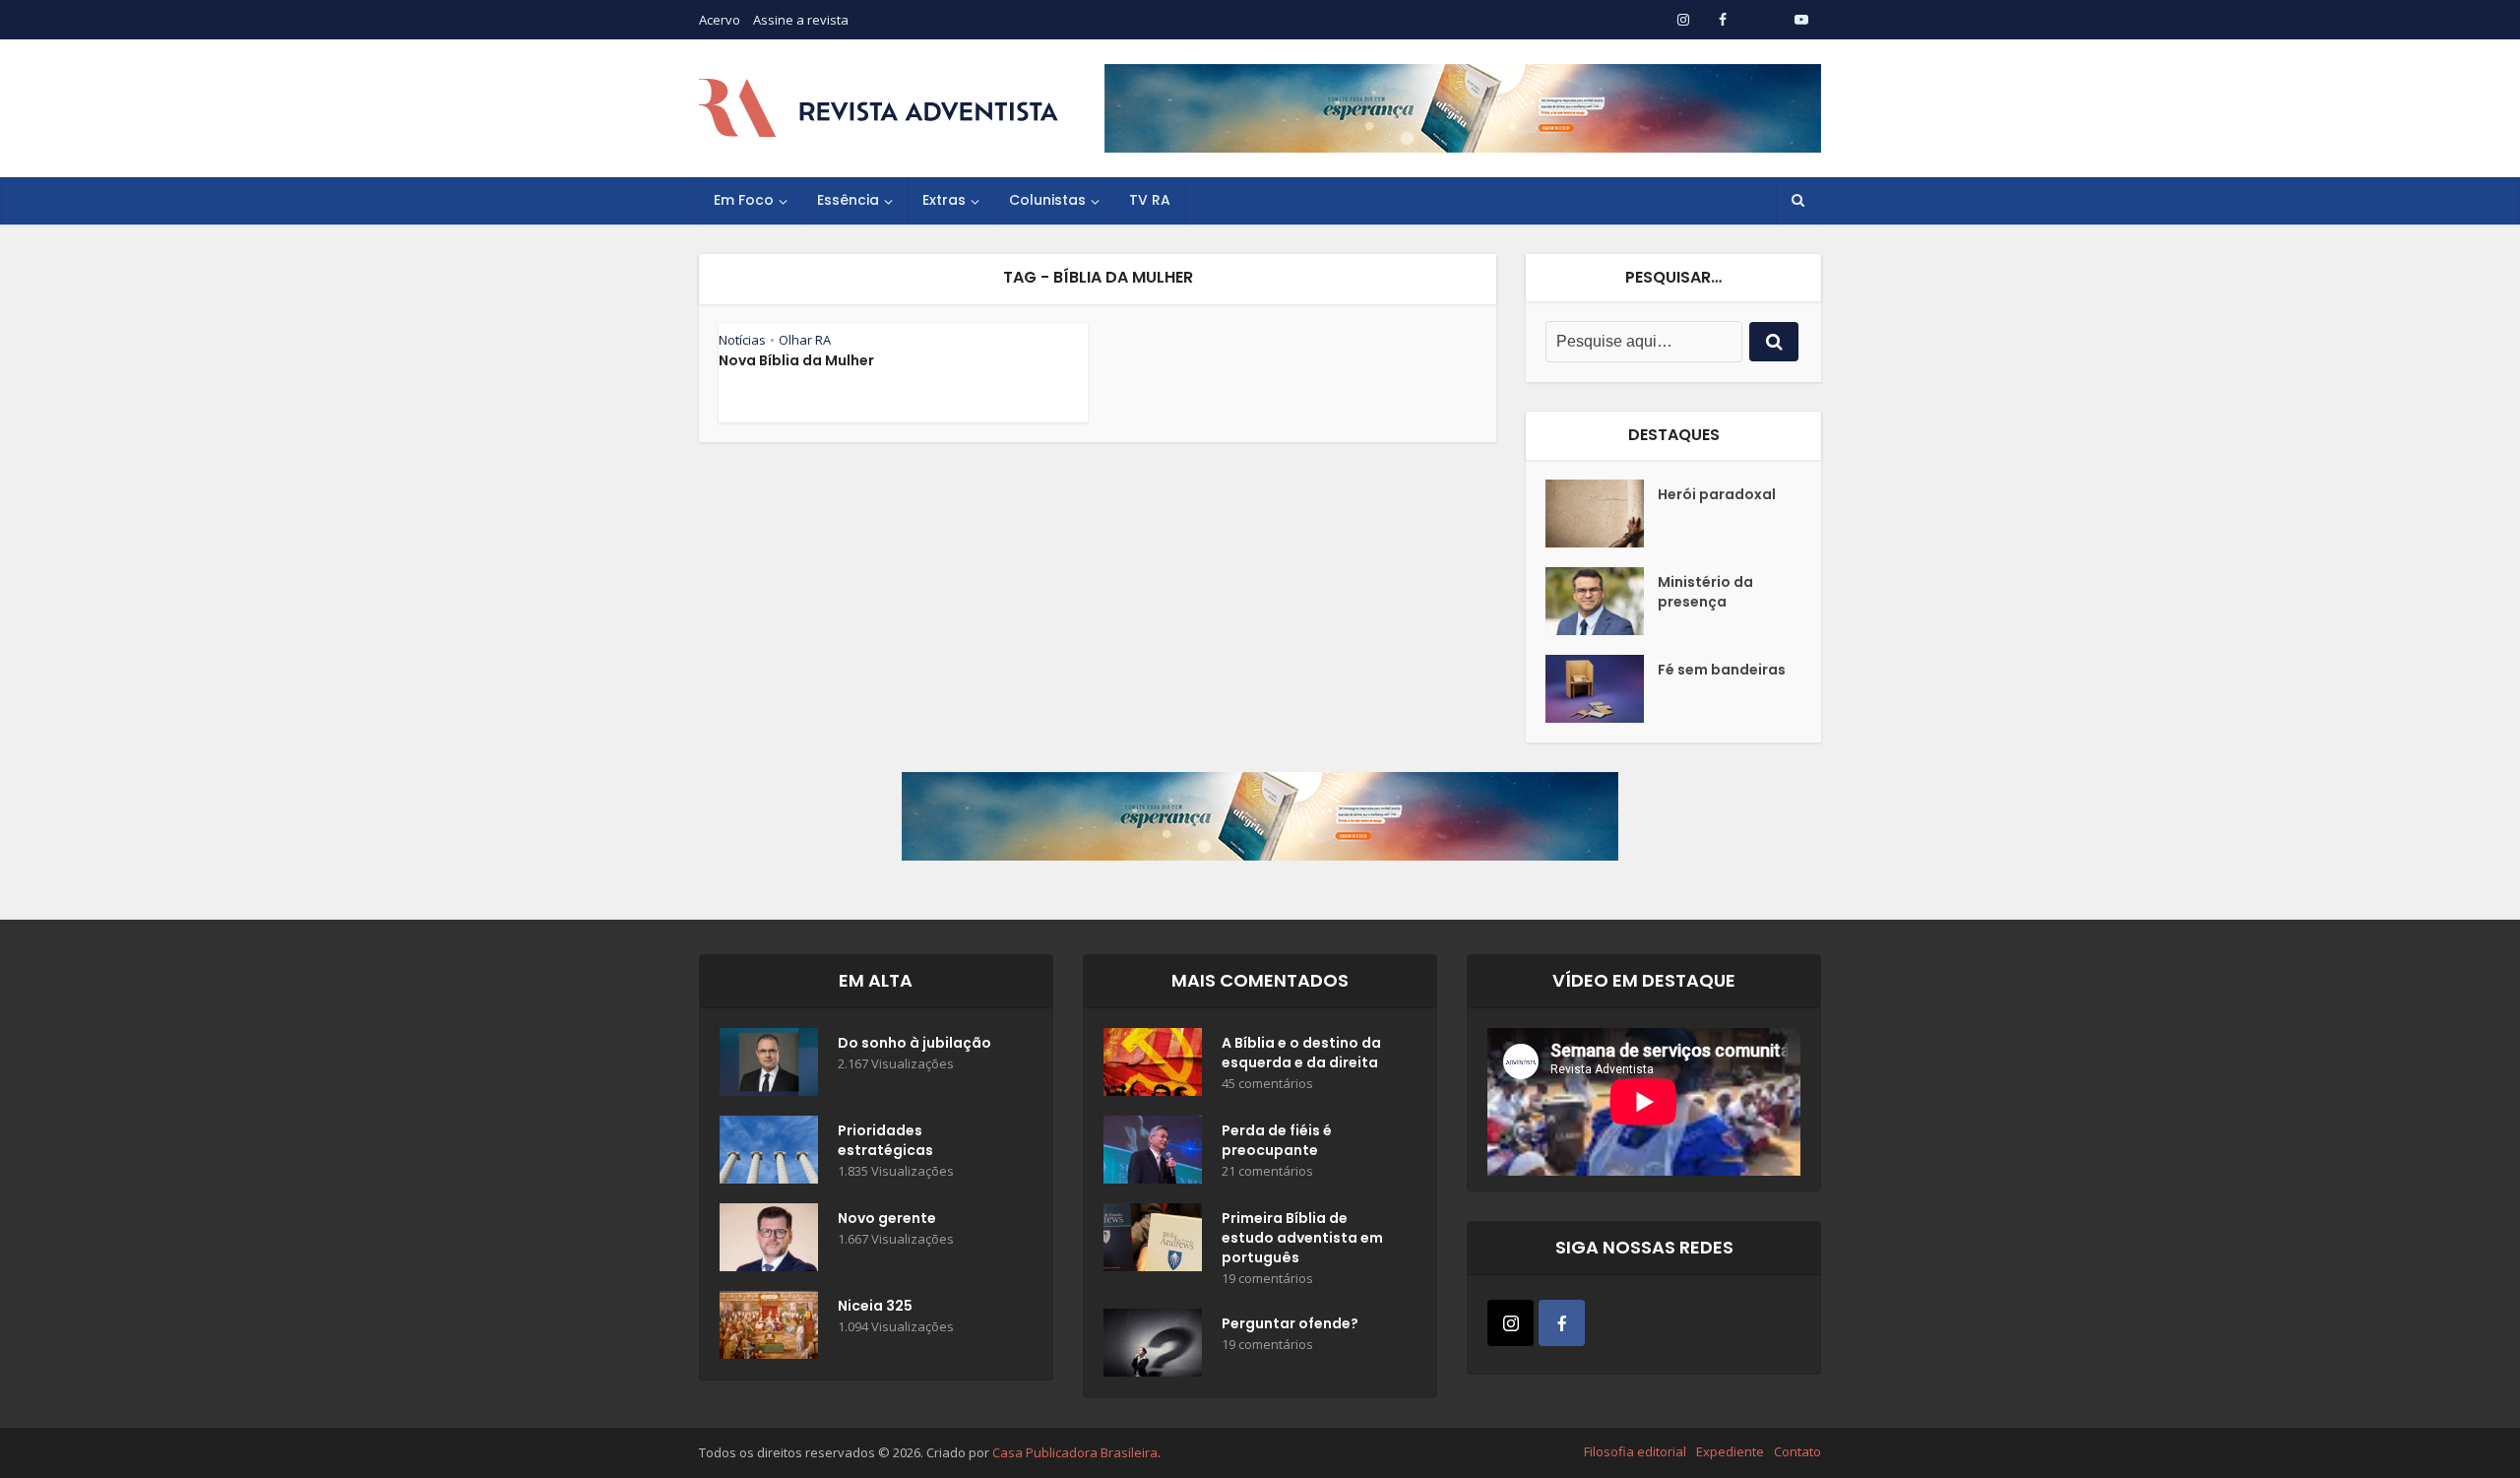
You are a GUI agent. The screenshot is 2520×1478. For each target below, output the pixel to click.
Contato (1797, 1451)
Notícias (742, 340)
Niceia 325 (875, 1306)
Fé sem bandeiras (1722, 670)
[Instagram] (1511, 1323)
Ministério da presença (1705, 592)
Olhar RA (805, 340)
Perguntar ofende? (1290, 1323)
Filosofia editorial (1635, 1451)
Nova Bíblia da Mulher (796, 360)
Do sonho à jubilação (914, 1043)
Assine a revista (801, 20)
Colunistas (1047, 200)
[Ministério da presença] (1602, 601)
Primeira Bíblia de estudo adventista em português (1302, 1238)
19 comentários (1267, 1279)
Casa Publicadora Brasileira (1075, 1452)
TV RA (1150, 200)
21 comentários (1267, 1171)
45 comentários (1267, 1084)
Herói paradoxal (1717, 494)
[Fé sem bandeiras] (1602, 689)
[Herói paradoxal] (1602, 514)
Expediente (1730, 1451)
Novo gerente (887, 1218)
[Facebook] (1562, 1323)
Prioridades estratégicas (885, 1140)
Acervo (720, 20)
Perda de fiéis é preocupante (1277, 1140)
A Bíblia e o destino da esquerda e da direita (1301, 1053)
